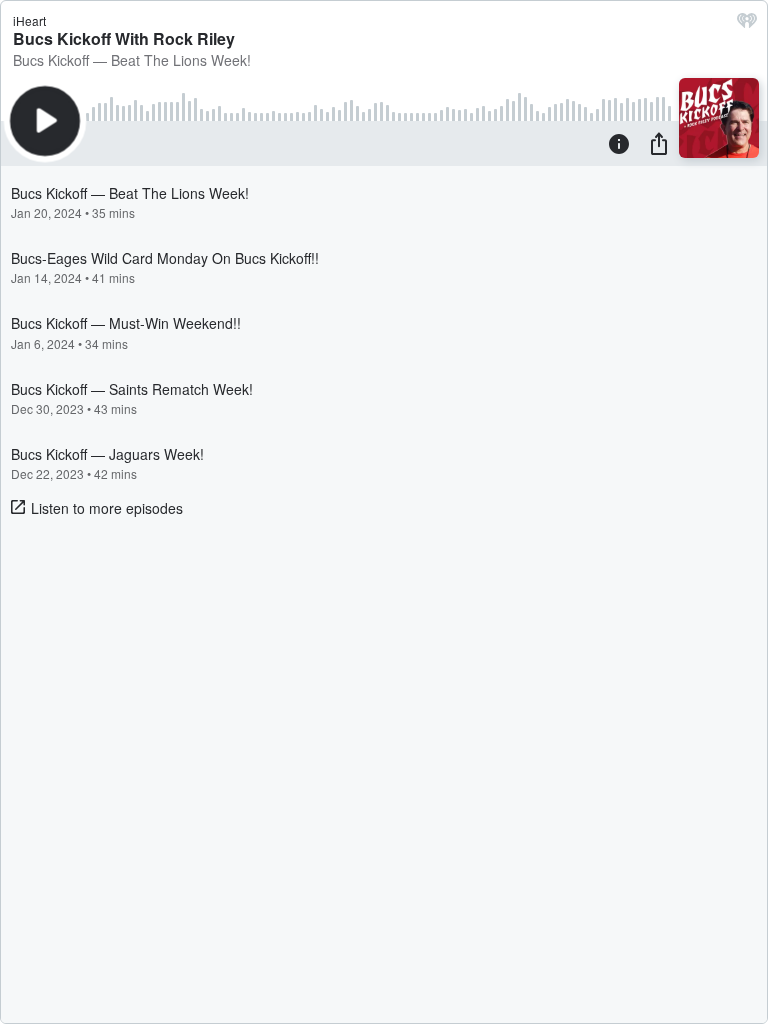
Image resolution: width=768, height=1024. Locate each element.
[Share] (659, 143)
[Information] (619, 143)
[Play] (45, 121)
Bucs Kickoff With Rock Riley (124, 38)
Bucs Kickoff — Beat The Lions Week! (132, 60)
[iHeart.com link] (747, 25)
